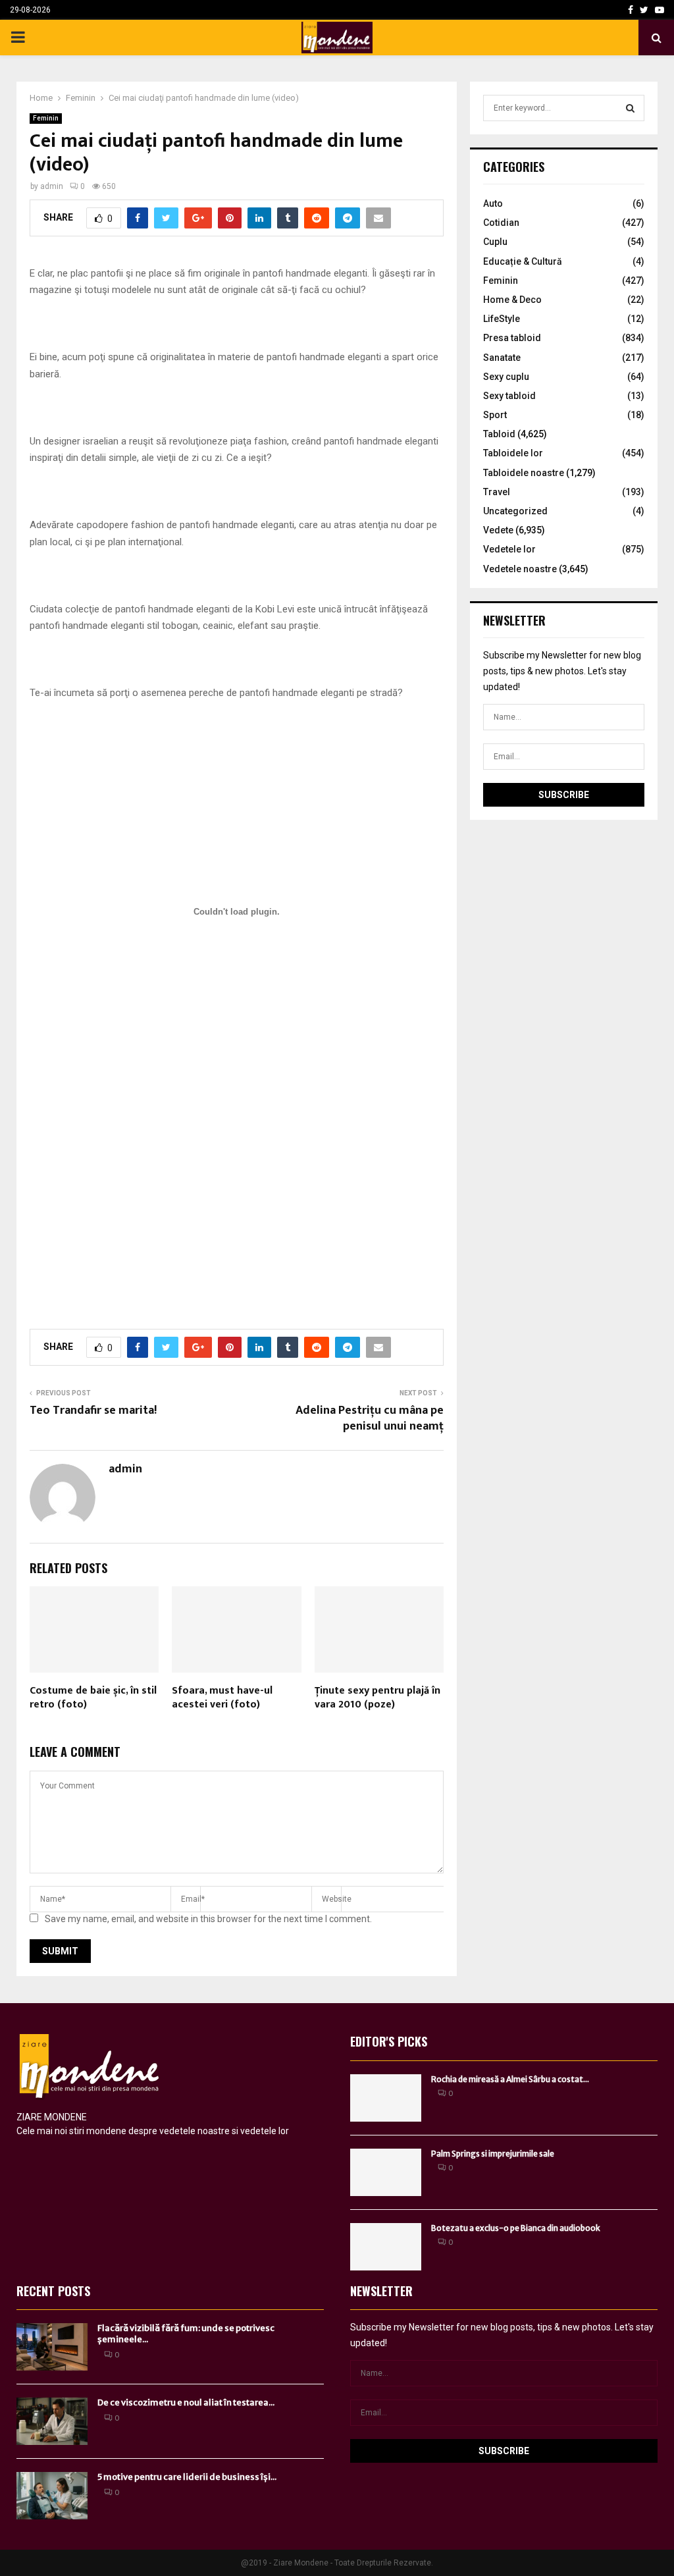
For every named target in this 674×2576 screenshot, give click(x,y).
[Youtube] (660, 10)
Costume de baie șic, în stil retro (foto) (93, 1698)
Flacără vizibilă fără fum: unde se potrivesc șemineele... (186, 2334)
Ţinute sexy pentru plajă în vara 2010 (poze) (377, 1698)
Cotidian (501, 223)
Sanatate (502, 358)
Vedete (498, 530)
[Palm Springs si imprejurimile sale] (386, 2172)
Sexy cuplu (506, 377)
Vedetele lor (509, 549)
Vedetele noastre (520, 569)
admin (52, 186)
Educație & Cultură (523, 261)
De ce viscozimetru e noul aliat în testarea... (186, 2402)
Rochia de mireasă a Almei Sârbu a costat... (510, 2079)
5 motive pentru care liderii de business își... (187, 2477)
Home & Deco (512, 300)
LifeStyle (502, 319)
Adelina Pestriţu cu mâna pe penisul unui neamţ (370, 1418)
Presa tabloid (512, 338)
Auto (493, 203)
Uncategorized (515, 511)
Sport (495, 415)
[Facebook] (631, 10)
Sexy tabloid (509, 396)
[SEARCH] (630, 108)
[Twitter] (644, 10)
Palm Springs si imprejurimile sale (493, 2154)
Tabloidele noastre (524, 473)
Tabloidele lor (513, 453)
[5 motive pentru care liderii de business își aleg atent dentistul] (52, 2496)
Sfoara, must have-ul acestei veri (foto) (222, 1698)
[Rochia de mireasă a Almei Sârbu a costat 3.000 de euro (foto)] (386, 2098)
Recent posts (53, 2291)
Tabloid (499, 434)
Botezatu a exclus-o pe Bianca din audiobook (516, 2228)
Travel (497, 492)
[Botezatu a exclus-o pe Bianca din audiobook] (386, 2247)
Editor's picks (389, 2041)
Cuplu (495, 242)
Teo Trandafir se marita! (93, 1410)
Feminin (46, 118)
